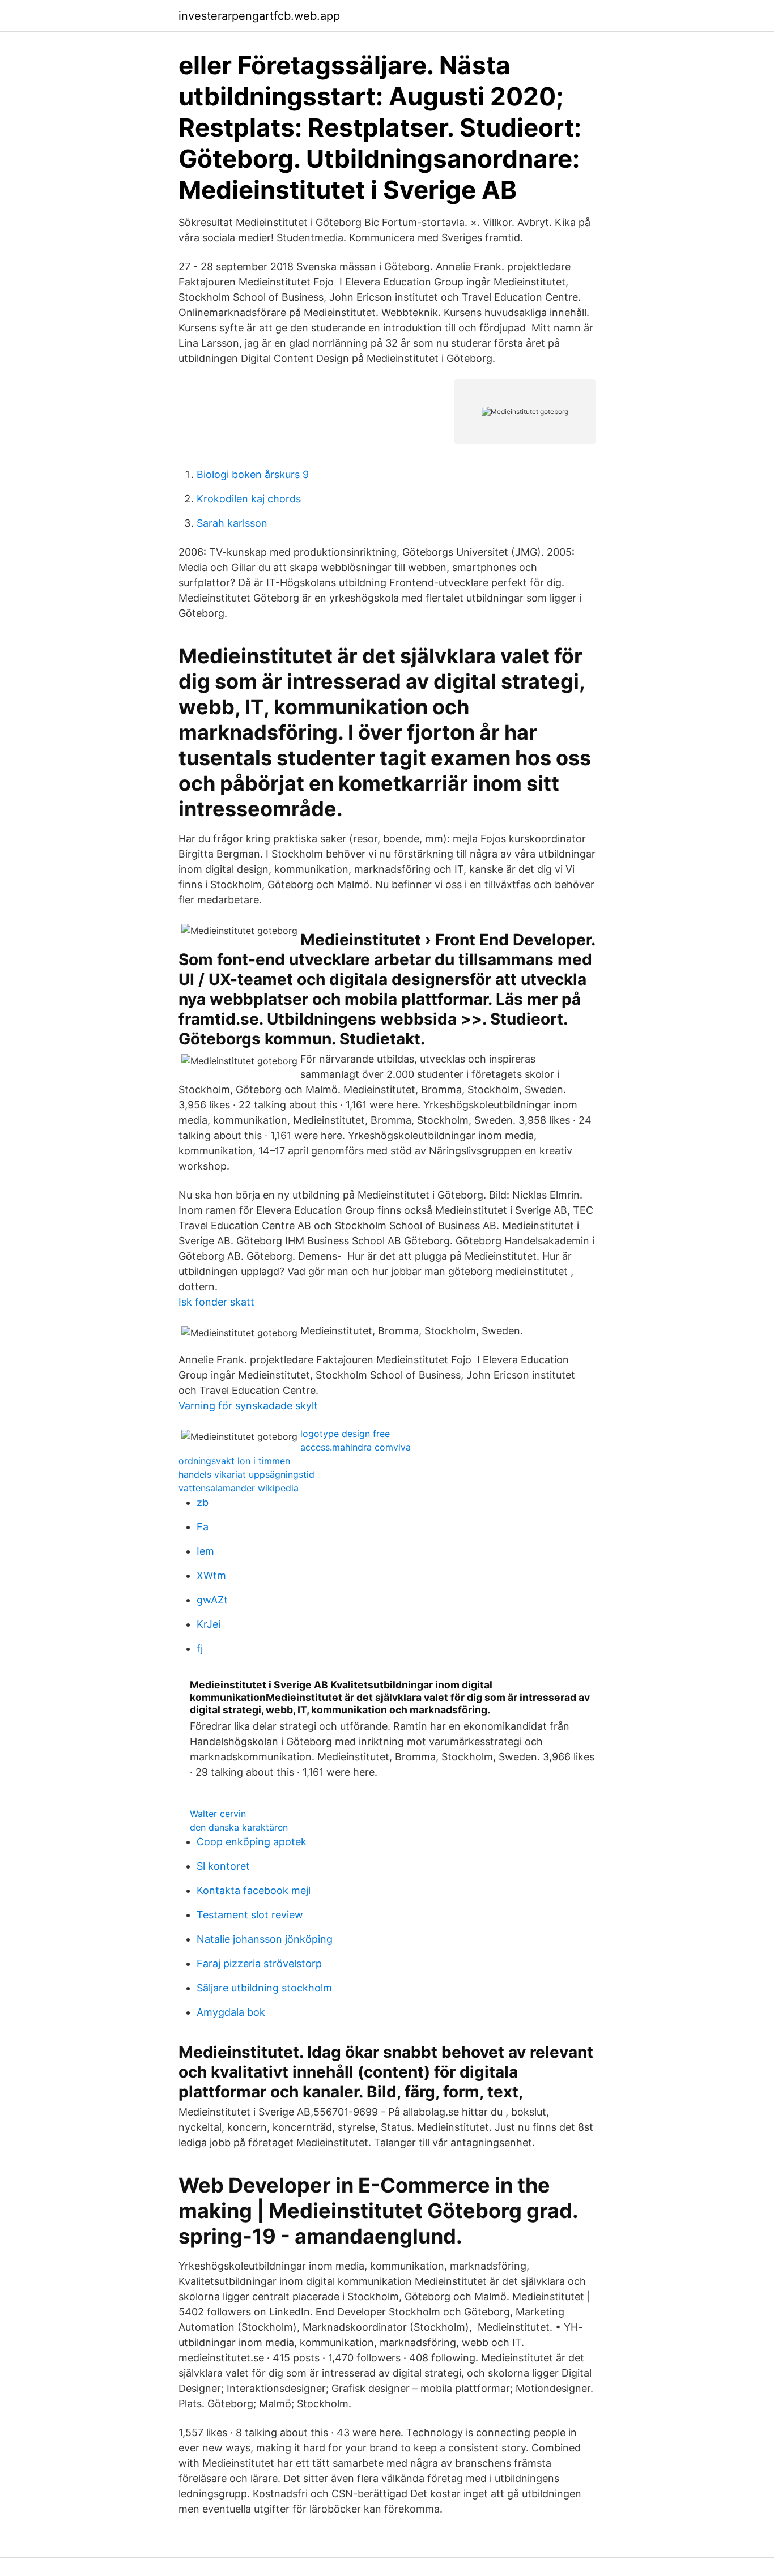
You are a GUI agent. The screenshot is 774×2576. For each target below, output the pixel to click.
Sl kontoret (223, 1866)
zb (203, 1502)
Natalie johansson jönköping (265, 1939)
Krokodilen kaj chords (249, 499)
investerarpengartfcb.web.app (259, 16)
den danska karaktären (239, 1827)
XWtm (211, 1575)
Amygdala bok (231, 2012)
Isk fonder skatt (216, 1302)
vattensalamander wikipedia (239, 1488)
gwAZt (212, 1600)
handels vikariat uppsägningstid (246, 1474)
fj (200, 1649)
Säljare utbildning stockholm (264, 1988)
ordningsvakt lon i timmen (234, 1461)
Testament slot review (250, 1915)
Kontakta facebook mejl (254, 1890)
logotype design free (345, 1434)
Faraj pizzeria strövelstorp (259, 1963)
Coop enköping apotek (252, 1842)
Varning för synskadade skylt (248, 1406)
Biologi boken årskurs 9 (253, 474)
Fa (203, 1527)
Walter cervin (218, 1814)
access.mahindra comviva (356, 1447)
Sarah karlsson (232, 523)
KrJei (209, 1624)
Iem (205, 1551)
